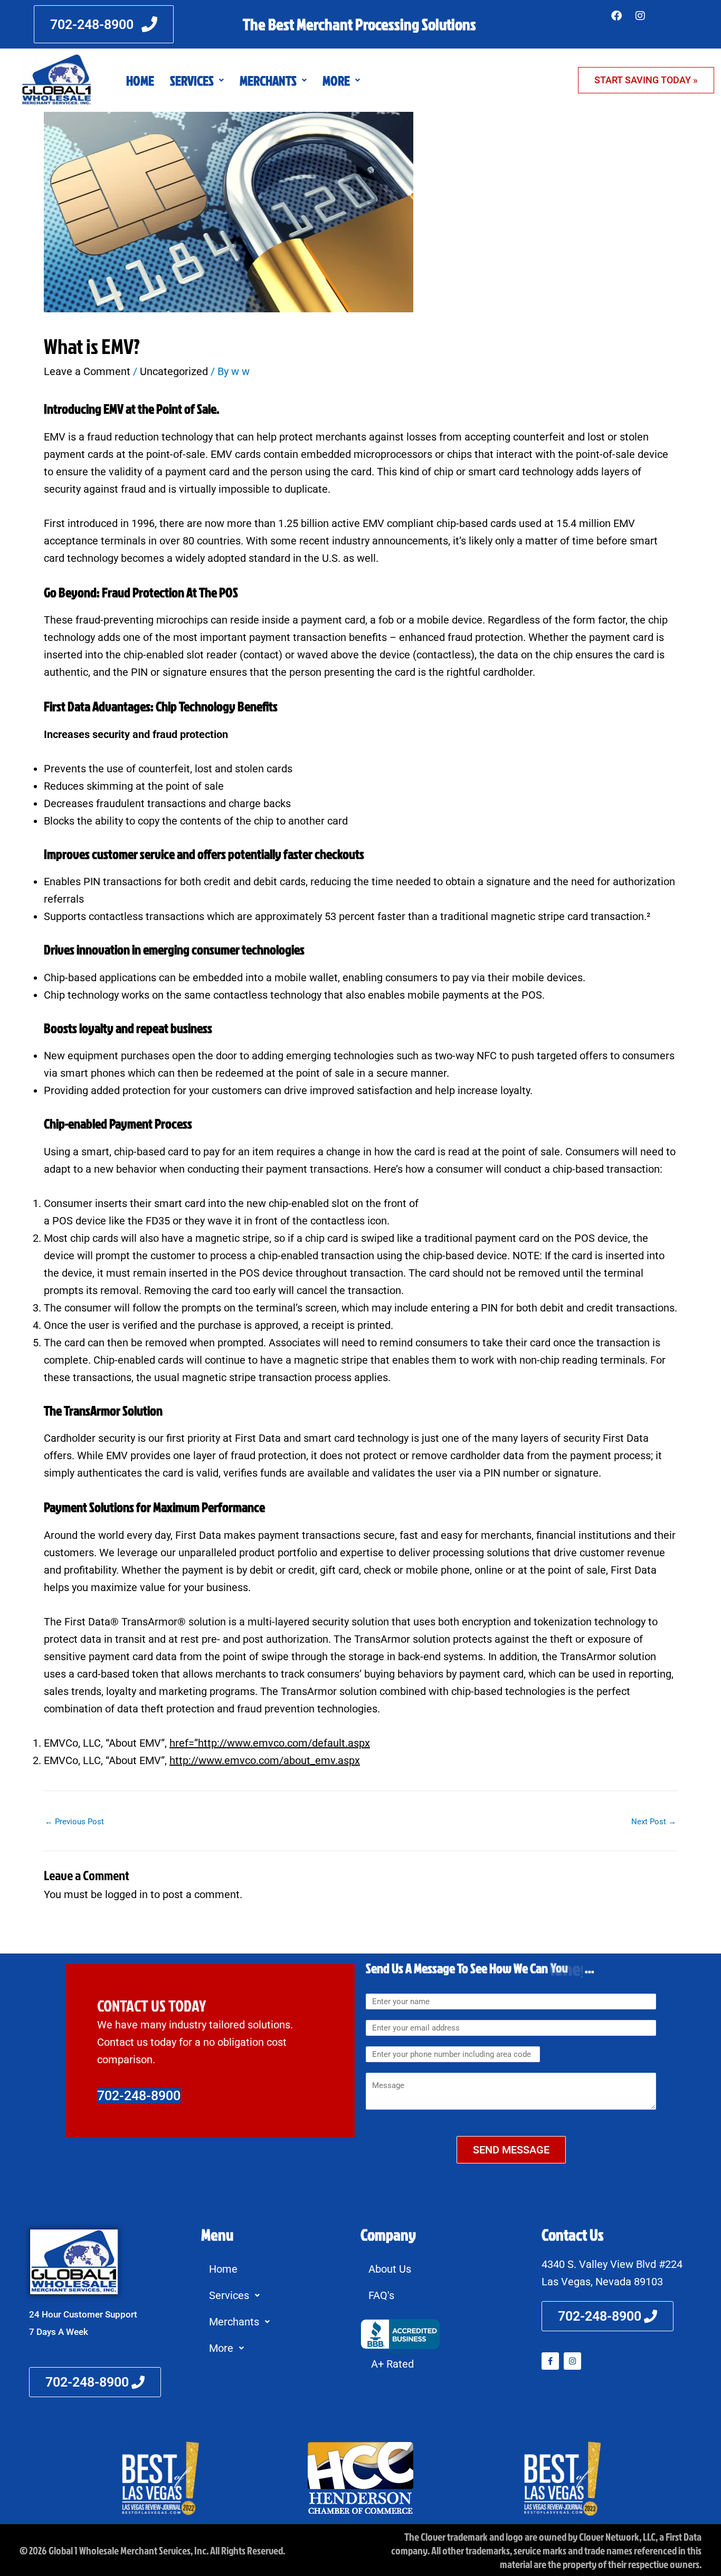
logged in (126, 1894)
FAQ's (381, 2295)
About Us (390, 2269)
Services (192, 80)
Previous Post (74, 1822)
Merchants (268, 80)
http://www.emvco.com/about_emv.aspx (265, 1760)
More (336, 80)
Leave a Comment (87, 371)
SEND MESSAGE (511, 2150)
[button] (197, 80)
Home (140, 80)
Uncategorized (174, 371)
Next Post (654, 1822)
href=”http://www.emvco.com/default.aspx (270, 1743)
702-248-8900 (139, 2096)
